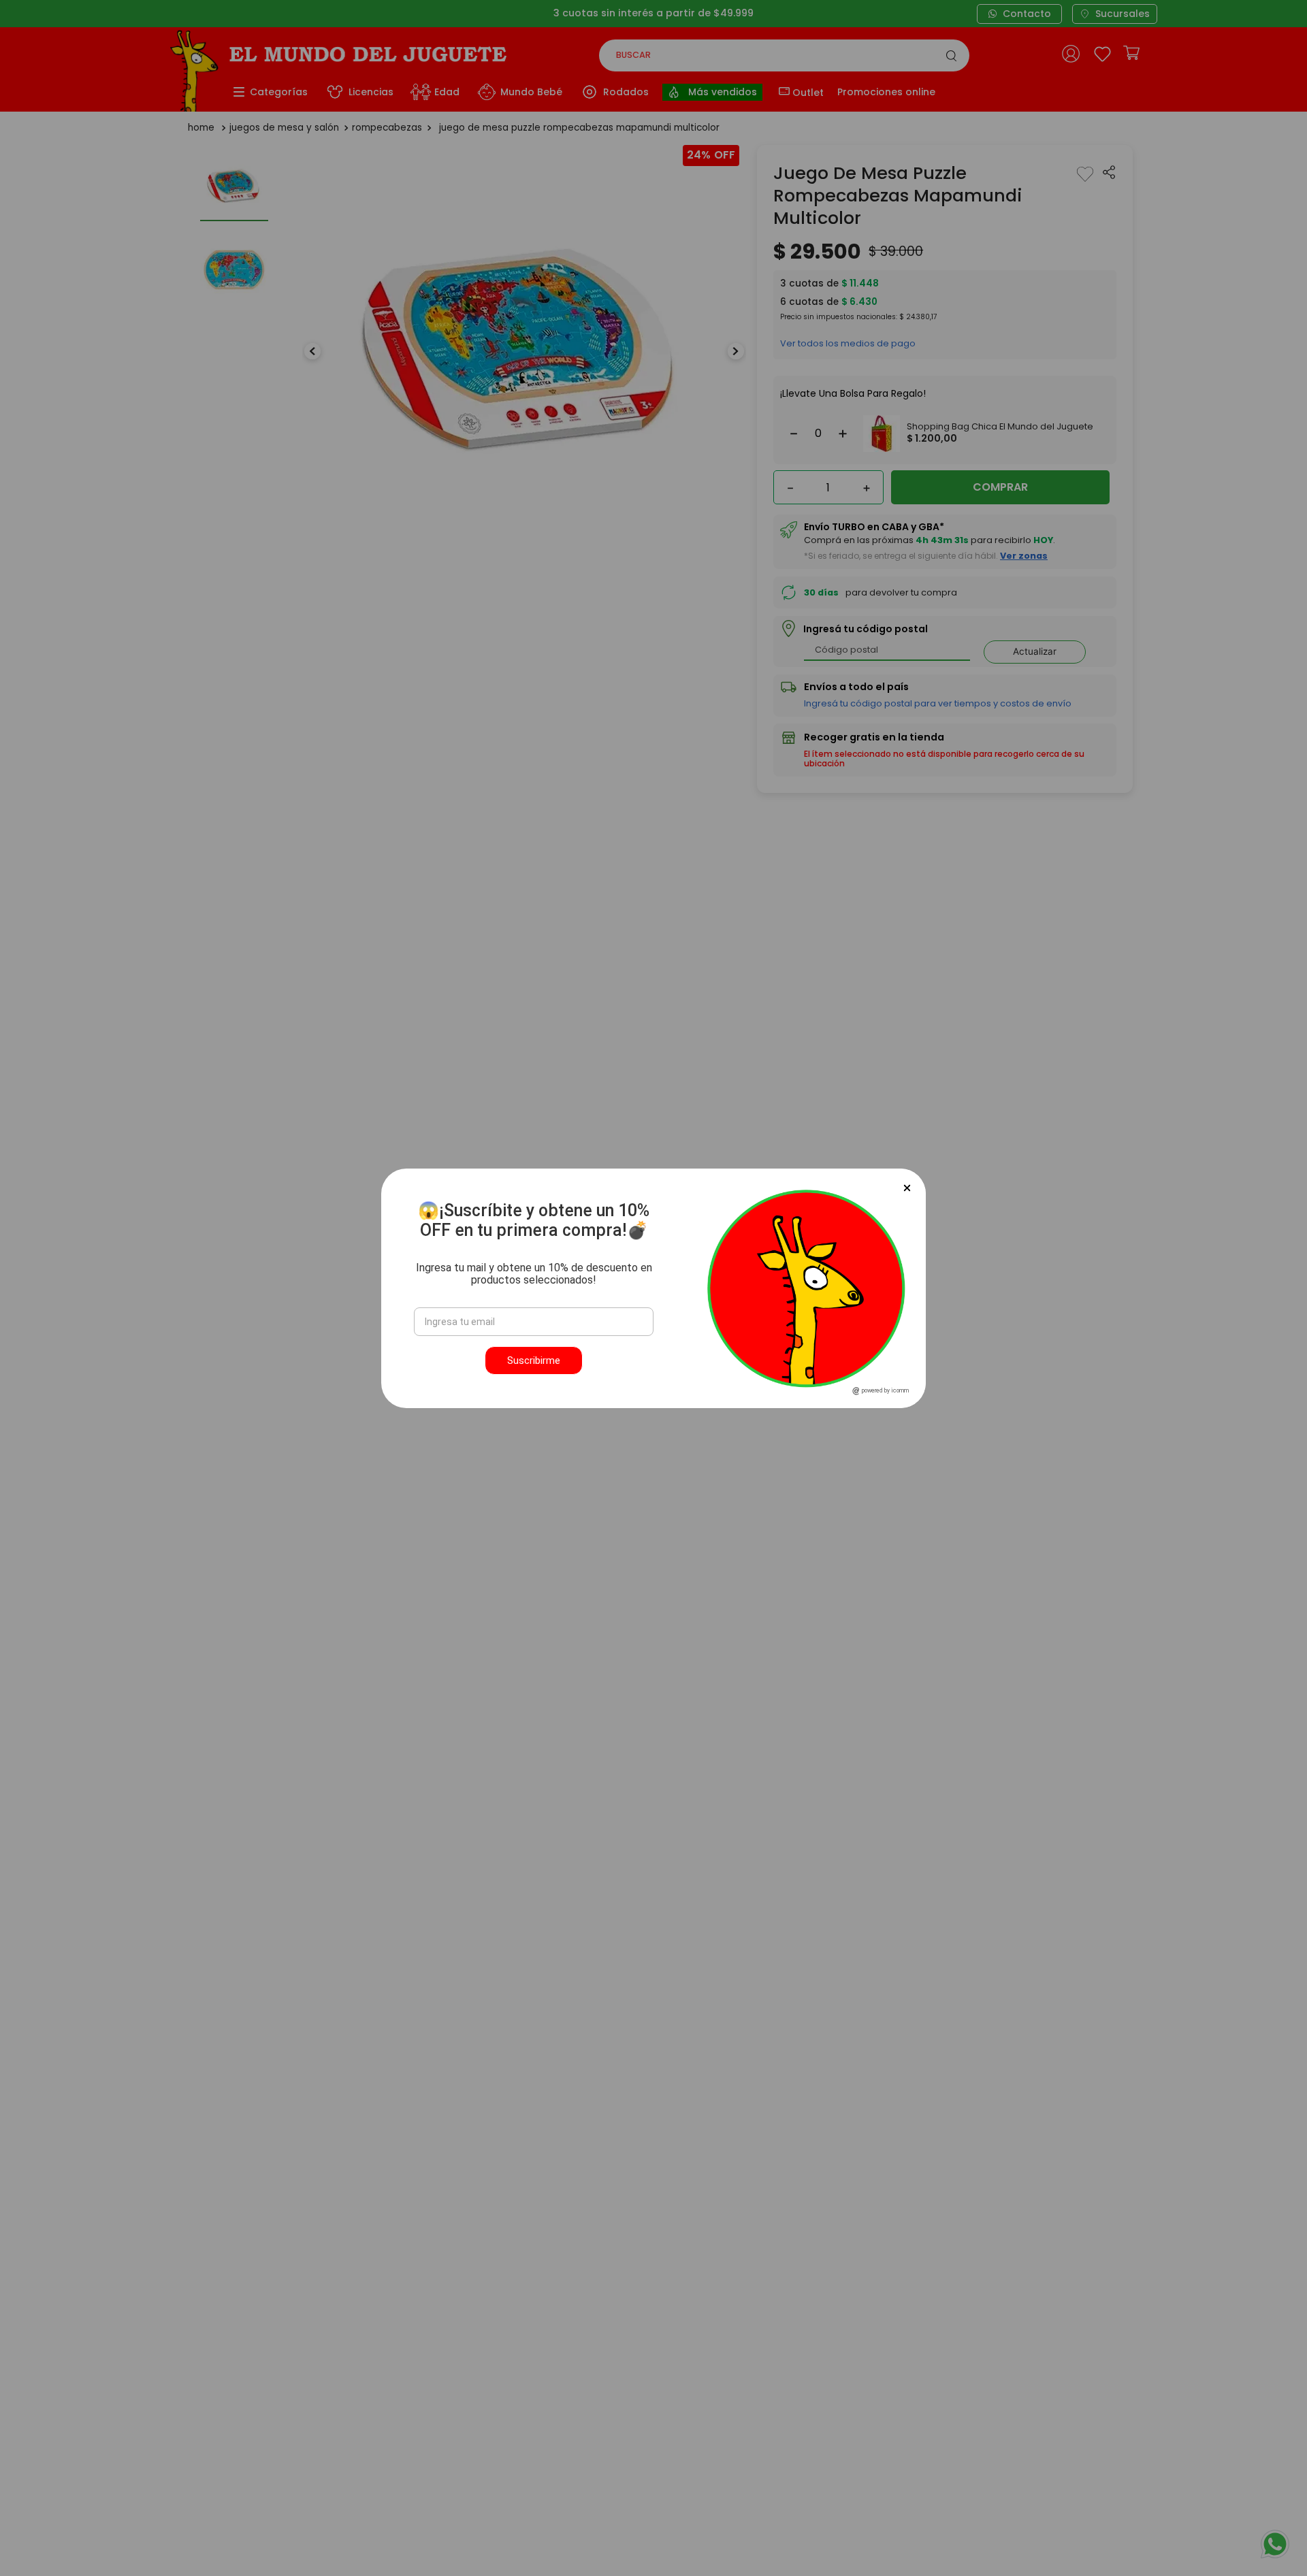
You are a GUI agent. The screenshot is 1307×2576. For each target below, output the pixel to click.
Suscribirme (534, 1360)
